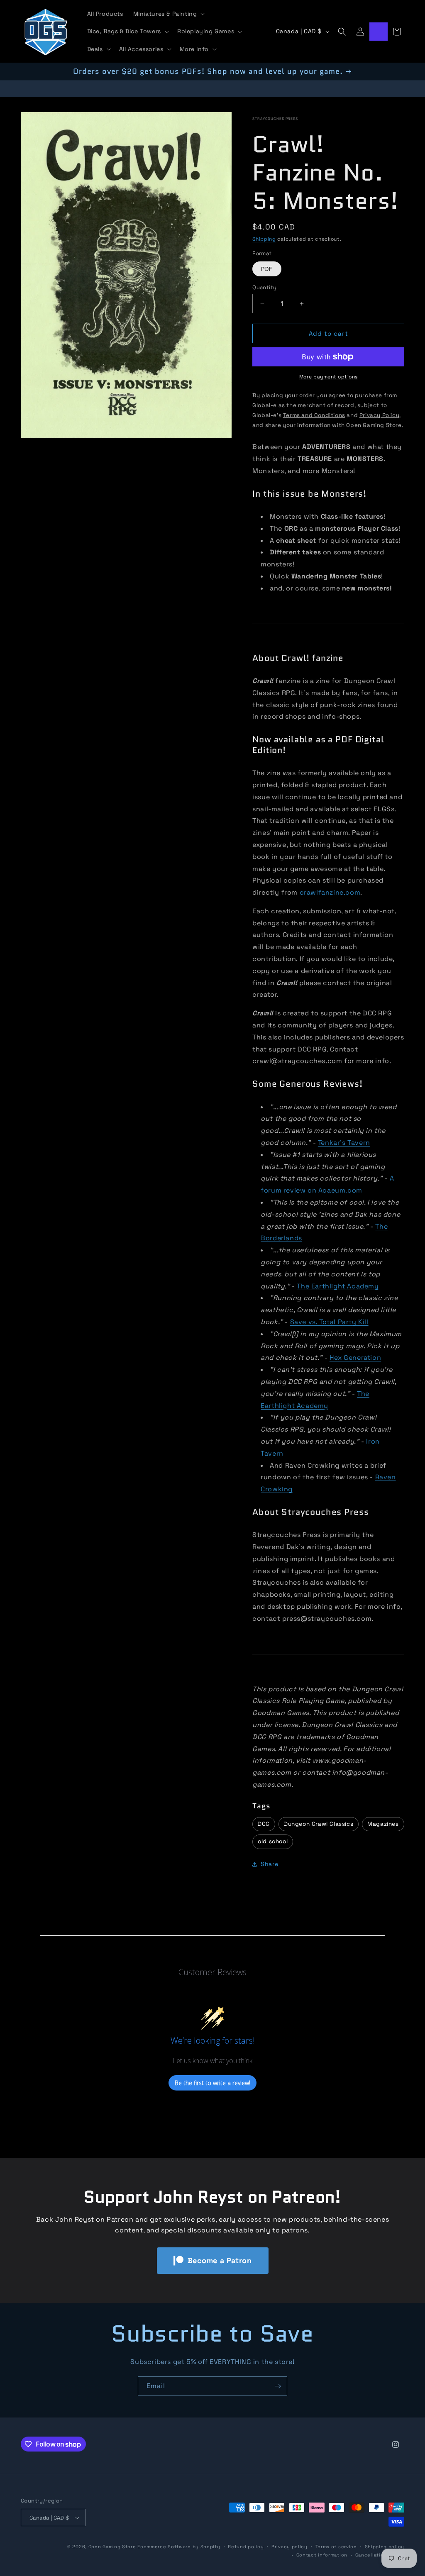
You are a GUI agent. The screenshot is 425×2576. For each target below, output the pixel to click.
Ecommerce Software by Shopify (179, 2547)
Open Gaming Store (112, 2547)
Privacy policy (289, 2547)
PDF (267, 269)
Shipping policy (385, 2547)
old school (273, 1841)
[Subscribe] (278, 2386)
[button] (168, 14)
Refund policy (246, 2547)
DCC (264, 1824)
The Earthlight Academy (338, 1286)
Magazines (383, 1824)
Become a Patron (220, 2260)
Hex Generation (355, 1358)
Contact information (322, 2555)
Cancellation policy (380, 2555)
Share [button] (269, 1864)
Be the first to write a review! (212, 2083)
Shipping (264, 239)
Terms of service (336, 2547)
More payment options (329, 377)
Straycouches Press (275, 119)
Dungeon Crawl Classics (319, 1824)
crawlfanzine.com (330, 892)
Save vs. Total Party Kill (329, 1322)
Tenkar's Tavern (344, 1143)
